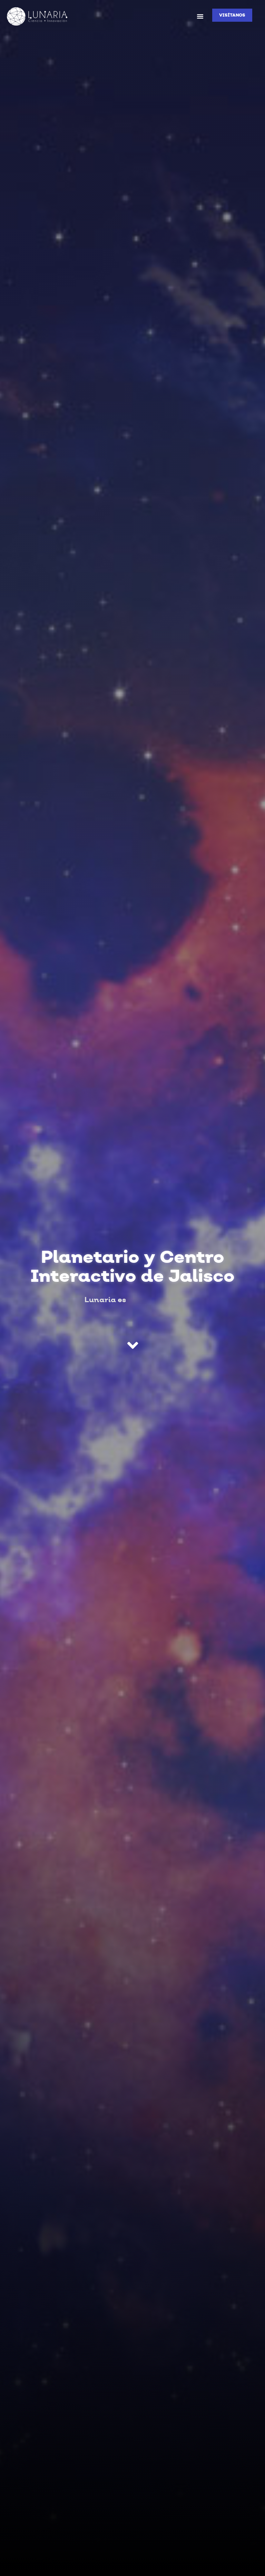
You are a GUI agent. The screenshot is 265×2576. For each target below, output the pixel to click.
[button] (200, 16)
